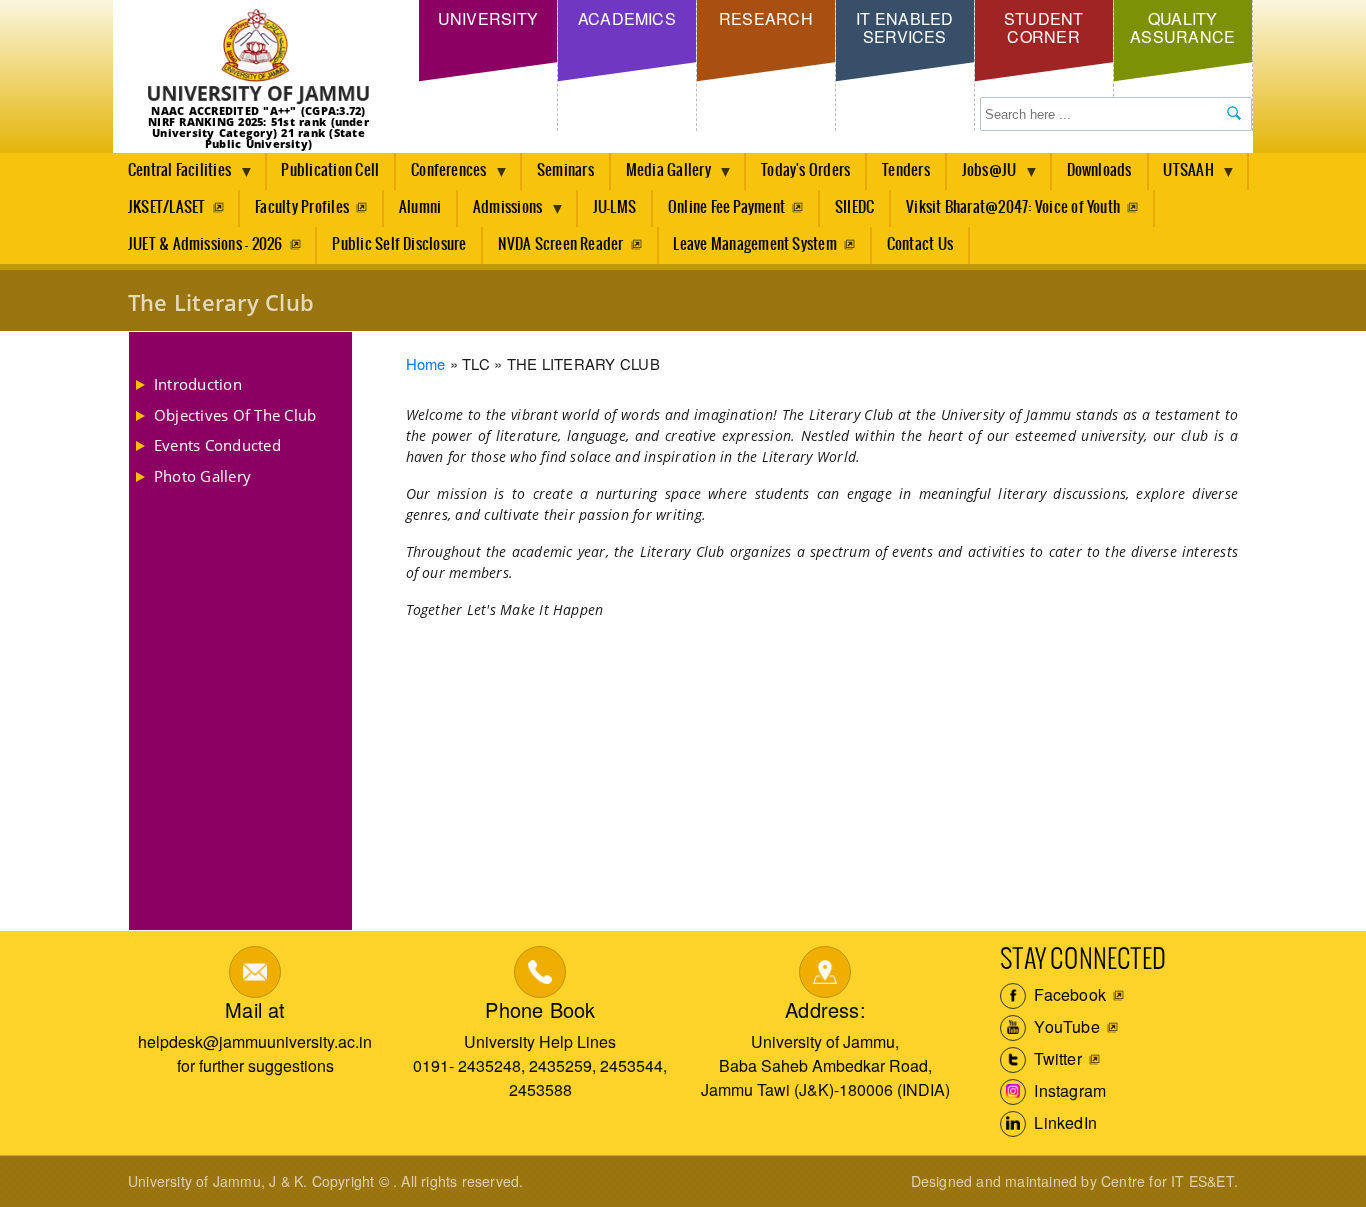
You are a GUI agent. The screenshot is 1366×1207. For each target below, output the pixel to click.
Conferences (441, 176)
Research (766, 18)
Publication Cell (330, 170)
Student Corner (1044, 27)
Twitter (1056, 1058)
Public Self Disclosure (399, 244)
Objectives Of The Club (235, 415)
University (488, 18)
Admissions (500, 213)
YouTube (1065, 1026)
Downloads (1099, 170)
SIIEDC (854, 207)
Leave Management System (755, 244)
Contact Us (920, 244)
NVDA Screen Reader (560, 244)
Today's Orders (805, 170)
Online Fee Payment (726, 207)
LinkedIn (1063, 1122)
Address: (825, 1009)
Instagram (1068, 1090)
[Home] (258, 57)
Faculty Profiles (302, 207)
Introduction (198, 384)
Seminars (565, 170)
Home (426, 363)
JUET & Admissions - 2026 (205, 244)
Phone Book (540, 1009)
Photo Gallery (202, 476)
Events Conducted (217, 445)
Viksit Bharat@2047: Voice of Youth (1013, 207)
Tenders (906, 170)
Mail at (255, 1009)
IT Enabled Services (904, 27)
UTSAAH (1181, 176)
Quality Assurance (1182, 27)
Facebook (1068, 994)
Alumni (420, 207)
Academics (627, 18)
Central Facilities (172, 176)
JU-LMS (614, 207)
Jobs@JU (982, 176)
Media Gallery (661, 176)
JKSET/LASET (167, 207)
